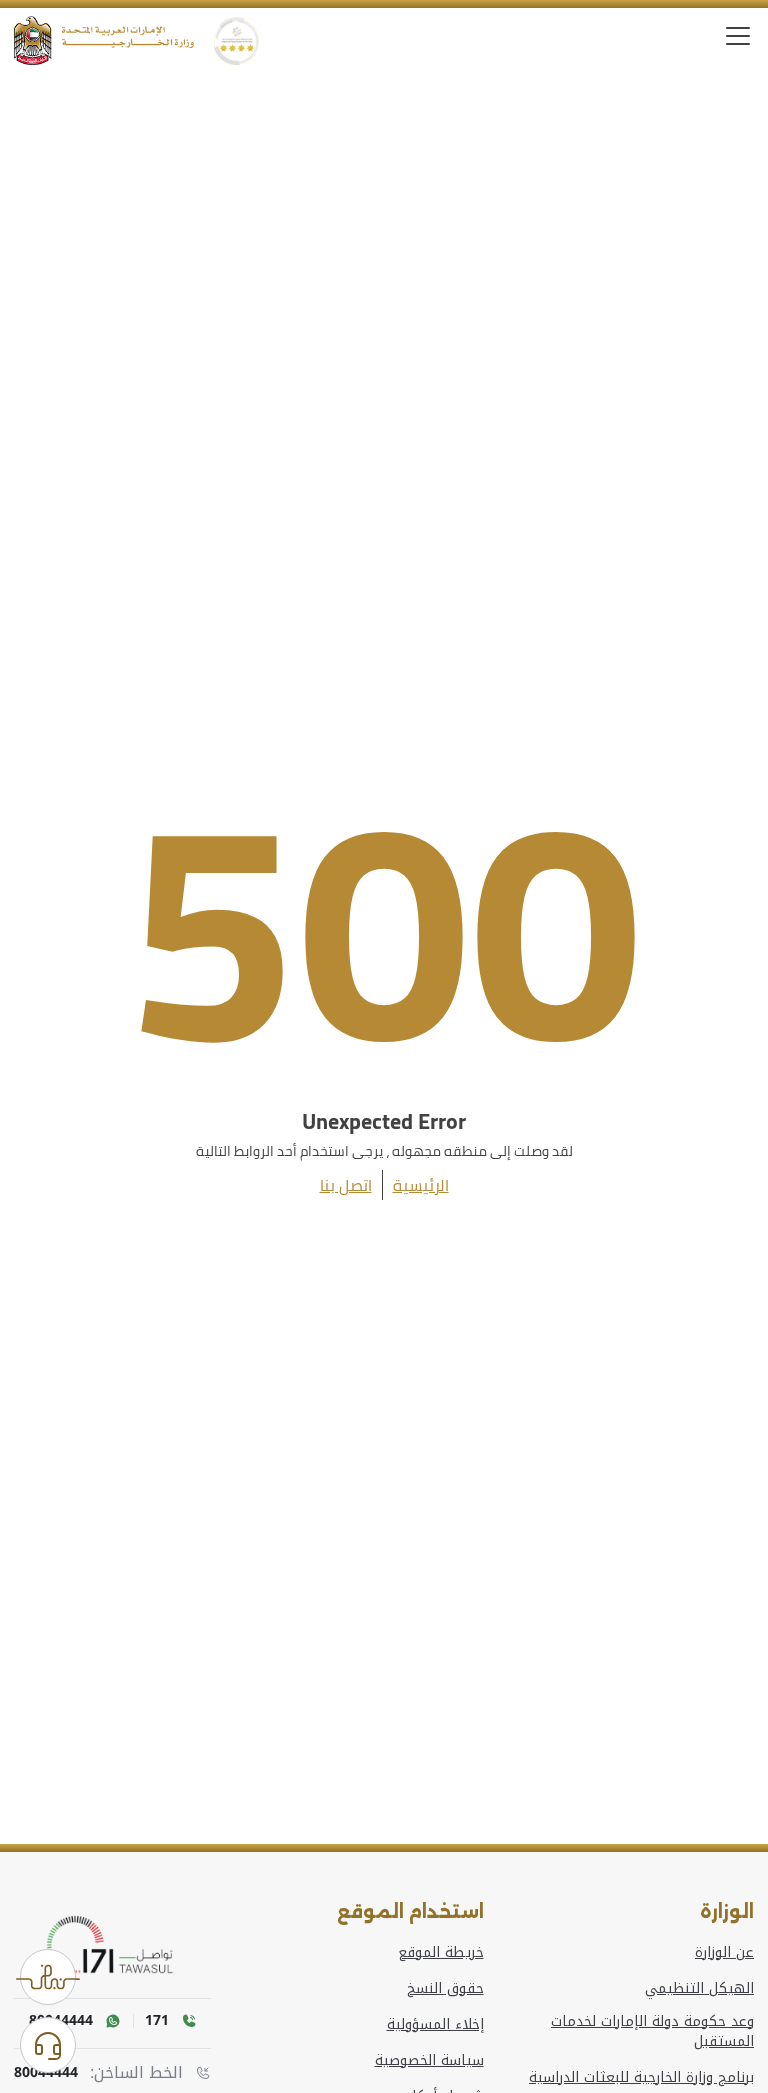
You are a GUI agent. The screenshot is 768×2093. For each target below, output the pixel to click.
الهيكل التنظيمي (699, 1989)
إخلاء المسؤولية (435, 2025)
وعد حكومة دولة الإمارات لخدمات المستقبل (652, 2032)
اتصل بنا (346, 1185)
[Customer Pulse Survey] (48, 1977)
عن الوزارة (724, 1953)
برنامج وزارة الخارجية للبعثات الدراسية (641, 2078)
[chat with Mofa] (48, 2045)
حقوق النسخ (445, 1989)
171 (157, 2021)
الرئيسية (421, 1185)
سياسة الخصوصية (429, 2061)
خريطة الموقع (441, 1953)
